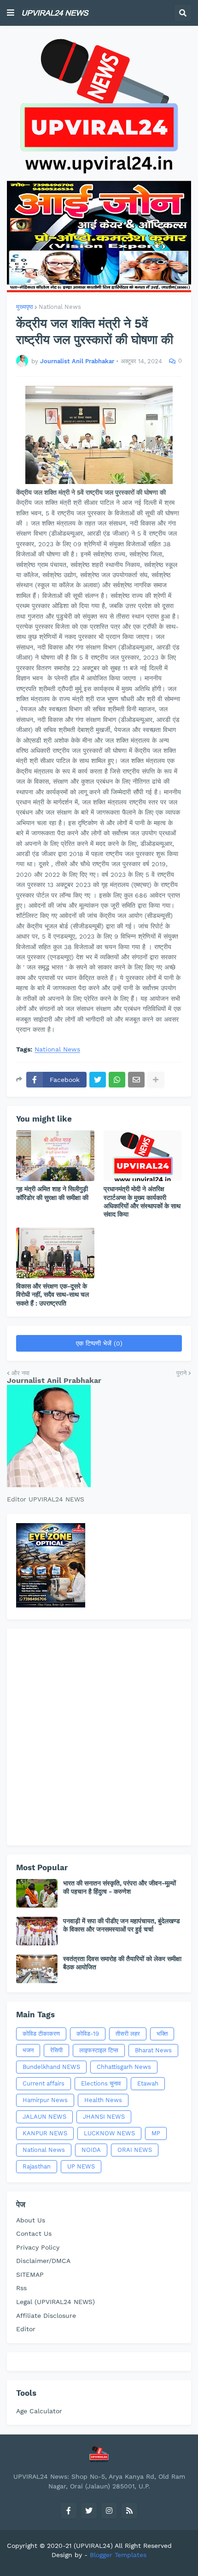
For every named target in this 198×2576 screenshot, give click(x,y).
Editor (26, 2329)
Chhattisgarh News (124, 2067)
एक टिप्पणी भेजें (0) (99, 1343)
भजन (28, 2050)
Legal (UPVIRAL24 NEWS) (55, 2302)
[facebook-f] (69, 2511)
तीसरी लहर (128, 2034)
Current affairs (44, 2083)
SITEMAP (30, 2275)
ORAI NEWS (135, 2150)
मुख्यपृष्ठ (25, 307)
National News (60, 307)
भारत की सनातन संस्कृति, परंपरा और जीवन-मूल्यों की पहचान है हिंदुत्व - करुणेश (119, 1887)
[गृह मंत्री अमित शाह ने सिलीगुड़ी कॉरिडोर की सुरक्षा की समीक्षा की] (55, 1156)
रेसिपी (56, 2050)
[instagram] (109, 2511)
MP (156, 2133)
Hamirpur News (45, 2100)
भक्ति (162, 2034)
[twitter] (89, 2511)
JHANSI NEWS (104, 2117)
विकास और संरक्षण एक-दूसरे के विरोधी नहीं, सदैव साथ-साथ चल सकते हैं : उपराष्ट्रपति (52, 1294)
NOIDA (91, 2150)
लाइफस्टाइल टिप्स (99, 2050)
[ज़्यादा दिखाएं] (156, 1080)
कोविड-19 (88, 2034)
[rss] (129, 2511)
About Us (31, 2220)
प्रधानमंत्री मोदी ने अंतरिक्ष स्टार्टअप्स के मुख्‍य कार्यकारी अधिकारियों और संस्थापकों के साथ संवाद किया (142, 1202)
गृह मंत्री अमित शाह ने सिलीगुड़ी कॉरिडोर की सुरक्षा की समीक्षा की (52, 1193)
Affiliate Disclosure (46, 2316)
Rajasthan (37, 2166)
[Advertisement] (99, 1737)
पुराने (181, 1373)
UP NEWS (81, 2166)
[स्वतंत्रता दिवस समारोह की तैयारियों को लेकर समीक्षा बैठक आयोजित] (37, 1969)
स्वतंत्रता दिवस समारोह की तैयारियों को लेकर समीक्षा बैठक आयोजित (122, 1963)
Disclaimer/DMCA (43, 2261)
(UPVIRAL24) (93, 2546)
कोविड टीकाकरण (41, 2034)
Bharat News (153, 2050)
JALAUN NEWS (44, 2117)
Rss (21, 2288)
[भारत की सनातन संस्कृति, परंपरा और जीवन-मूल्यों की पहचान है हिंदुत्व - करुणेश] (37, 1893)
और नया (20, 1373)
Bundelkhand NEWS (51, 2067)
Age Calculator (39, 2411)
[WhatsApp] (117, 1080)
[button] (11, 13)
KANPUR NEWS (45, 2133)
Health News (103, 2100)
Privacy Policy (38, 2247)
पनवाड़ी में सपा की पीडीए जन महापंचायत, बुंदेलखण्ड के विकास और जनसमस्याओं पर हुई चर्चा (122, 1925)
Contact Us (34, 2233)
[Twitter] (98, 1080)
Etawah (148, 2083)
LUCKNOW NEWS (109, 2133)
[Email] (136, 1080)
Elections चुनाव (101, 2083)
